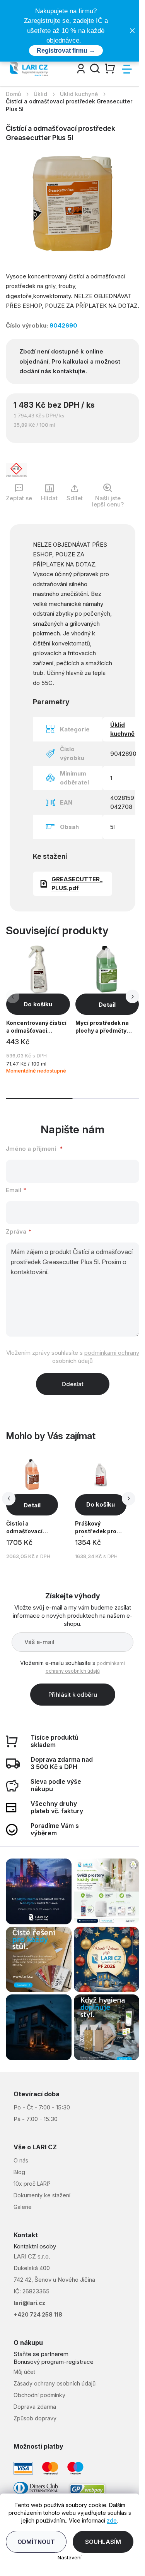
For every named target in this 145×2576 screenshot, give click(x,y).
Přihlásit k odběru (73, 1695)
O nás (21, 2160)
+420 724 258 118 (38, 2314)
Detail (107, 1005)
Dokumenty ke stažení (42, 2195)
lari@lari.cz (29, 2303)
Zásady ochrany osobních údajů (55, 2383)
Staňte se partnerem (41, 2354)
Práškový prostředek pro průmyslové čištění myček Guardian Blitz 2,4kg (96, 1528)
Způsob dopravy (35, 2418)
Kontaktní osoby (35, 2246)
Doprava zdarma (35, 2407)
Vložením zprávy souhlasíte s (73, 1357)
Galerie (23, 2207)
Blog (19, 2172)
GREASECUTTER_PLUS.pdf (77, 884)
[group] (39, 1508)
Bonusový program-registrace (54, 2362)
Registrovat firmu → (66, 51)
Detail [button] (32, 1505)
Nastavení (70, 2557)
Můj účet (24, 2372)
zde (112, 2520)
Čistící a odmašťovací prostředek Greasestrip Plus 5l (30, 1528)
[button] (132, 996)
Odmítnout (36, 2542)
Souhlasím (103, 2542)
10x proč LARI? (32, 2184)
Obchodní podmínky (39, 2395)
